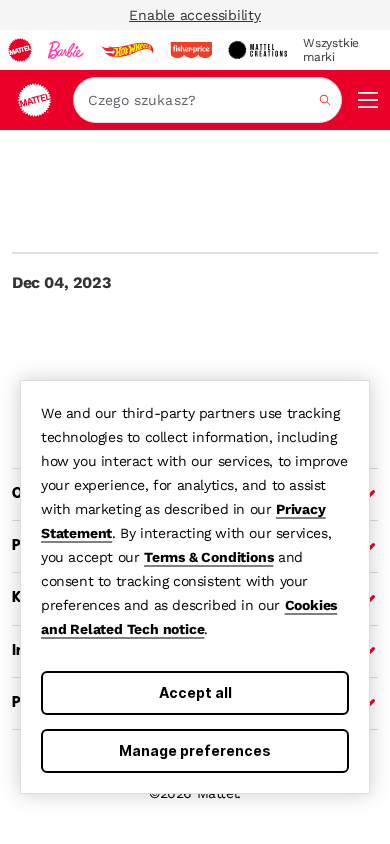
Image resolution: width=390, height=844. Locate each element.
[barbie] (66, 50)
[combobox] (207, 100)
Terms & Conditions (208, 557)
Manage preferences (195, 750)
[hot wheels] (127, 50)
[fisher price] (191, 50)
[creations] (257, 50)
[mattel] (20, 50)
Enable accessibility (195, 15)
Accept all (195, 692)
